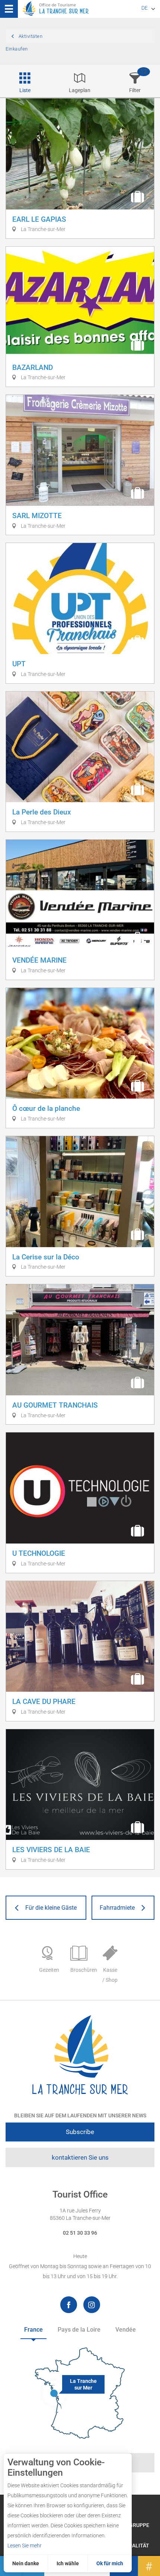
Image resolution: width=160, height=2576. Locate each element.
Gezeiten (49, 1970)
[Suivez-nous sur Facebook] (69, 2305)
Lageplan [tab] (80, 90)
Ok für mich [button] (110, 2563)
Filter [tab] (135, 90)
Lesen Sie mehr (25, 2546)
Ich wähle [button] (68, 2563)
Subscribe (80, 2132)
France (33, 2330)
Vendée (126, 2330)
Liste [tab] (25, 90)
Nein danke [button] (26, 2563)
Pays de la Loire (79, 2330)
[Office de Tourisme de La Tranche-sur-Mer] (80, 2055)
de (145, 8)
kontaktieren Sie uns (80, 2157)
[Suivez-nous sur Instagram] (92, 2305)
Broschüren (82, 1970)
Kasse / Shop (110, 1975)
